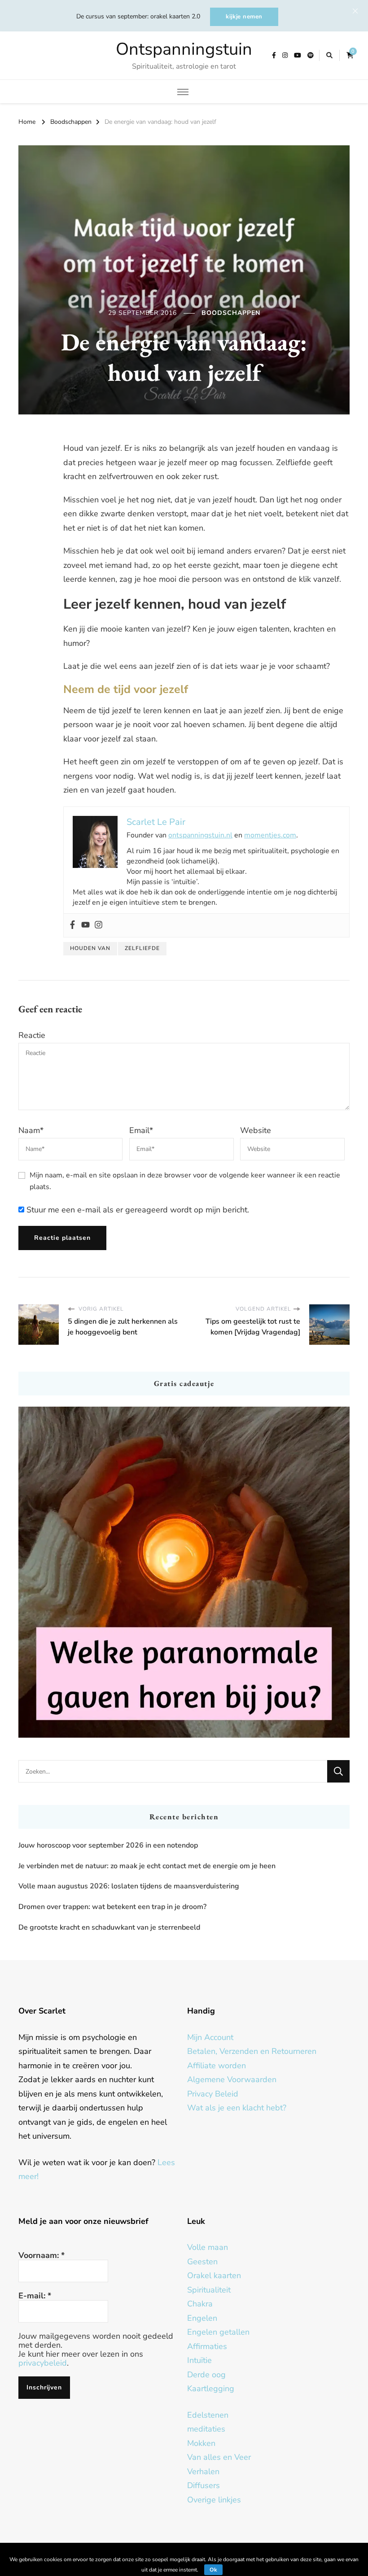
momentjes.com (270, 835)
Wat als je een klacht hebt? (237, 2108)
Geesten (202, 2262)
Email (141, 1130)
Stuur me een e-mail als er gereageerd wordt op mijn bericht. (137, 1210)
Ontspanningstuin (184, 49)
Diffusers (204, 2485)
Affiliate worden (217, 2066)
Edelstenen (208, 2415)
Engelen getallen (218, 2332)
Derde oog (206, 2375)
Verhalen (203, 2471)
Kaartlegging (211, 2389)
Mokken (201, 2443)
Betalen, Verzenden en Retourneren (252, 2051)
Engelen (202, 2318)
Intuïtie (199, 2360)
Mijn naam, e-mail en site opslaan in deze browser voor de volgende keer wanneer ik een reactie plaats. (185, 1181)
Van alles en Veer (219, 2457)
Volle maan (208, 2247)
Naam (31, 1130)
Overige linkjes (214, 2500)
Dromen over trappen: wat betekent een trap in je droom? (112, 1907)
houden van (90, 948)
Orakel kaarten (214, 2275)
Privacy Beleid (213, 2094)
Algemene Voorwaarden (232, 2079)
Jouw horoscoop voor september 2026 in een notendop (108, 1845)
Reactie (32, 1035)
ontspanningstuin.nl (200, 835)
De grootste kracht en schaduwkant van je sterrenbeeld (109, 1927)
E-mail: (35, 2296)
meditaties (206, 2429)
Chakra (200, 2304)
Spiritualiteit (209, 2290)
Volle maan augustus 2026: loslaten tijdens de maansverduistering (129, 1886)
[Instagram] (99, 925)
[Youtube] (85, 925)
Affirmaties (207, 2346)
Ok (213, 2570)
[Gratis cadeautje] (184, 1572)
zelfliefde (142, 948)
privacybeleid (43, 2363)
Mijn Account (210, 2037)
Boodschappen (231, 313)
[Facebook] (72, 925)
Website (256, 1130)
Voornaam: (42, 2255)
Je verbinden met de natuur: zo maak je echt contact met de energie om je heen (147, 1866)
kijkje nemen (244, 17)
